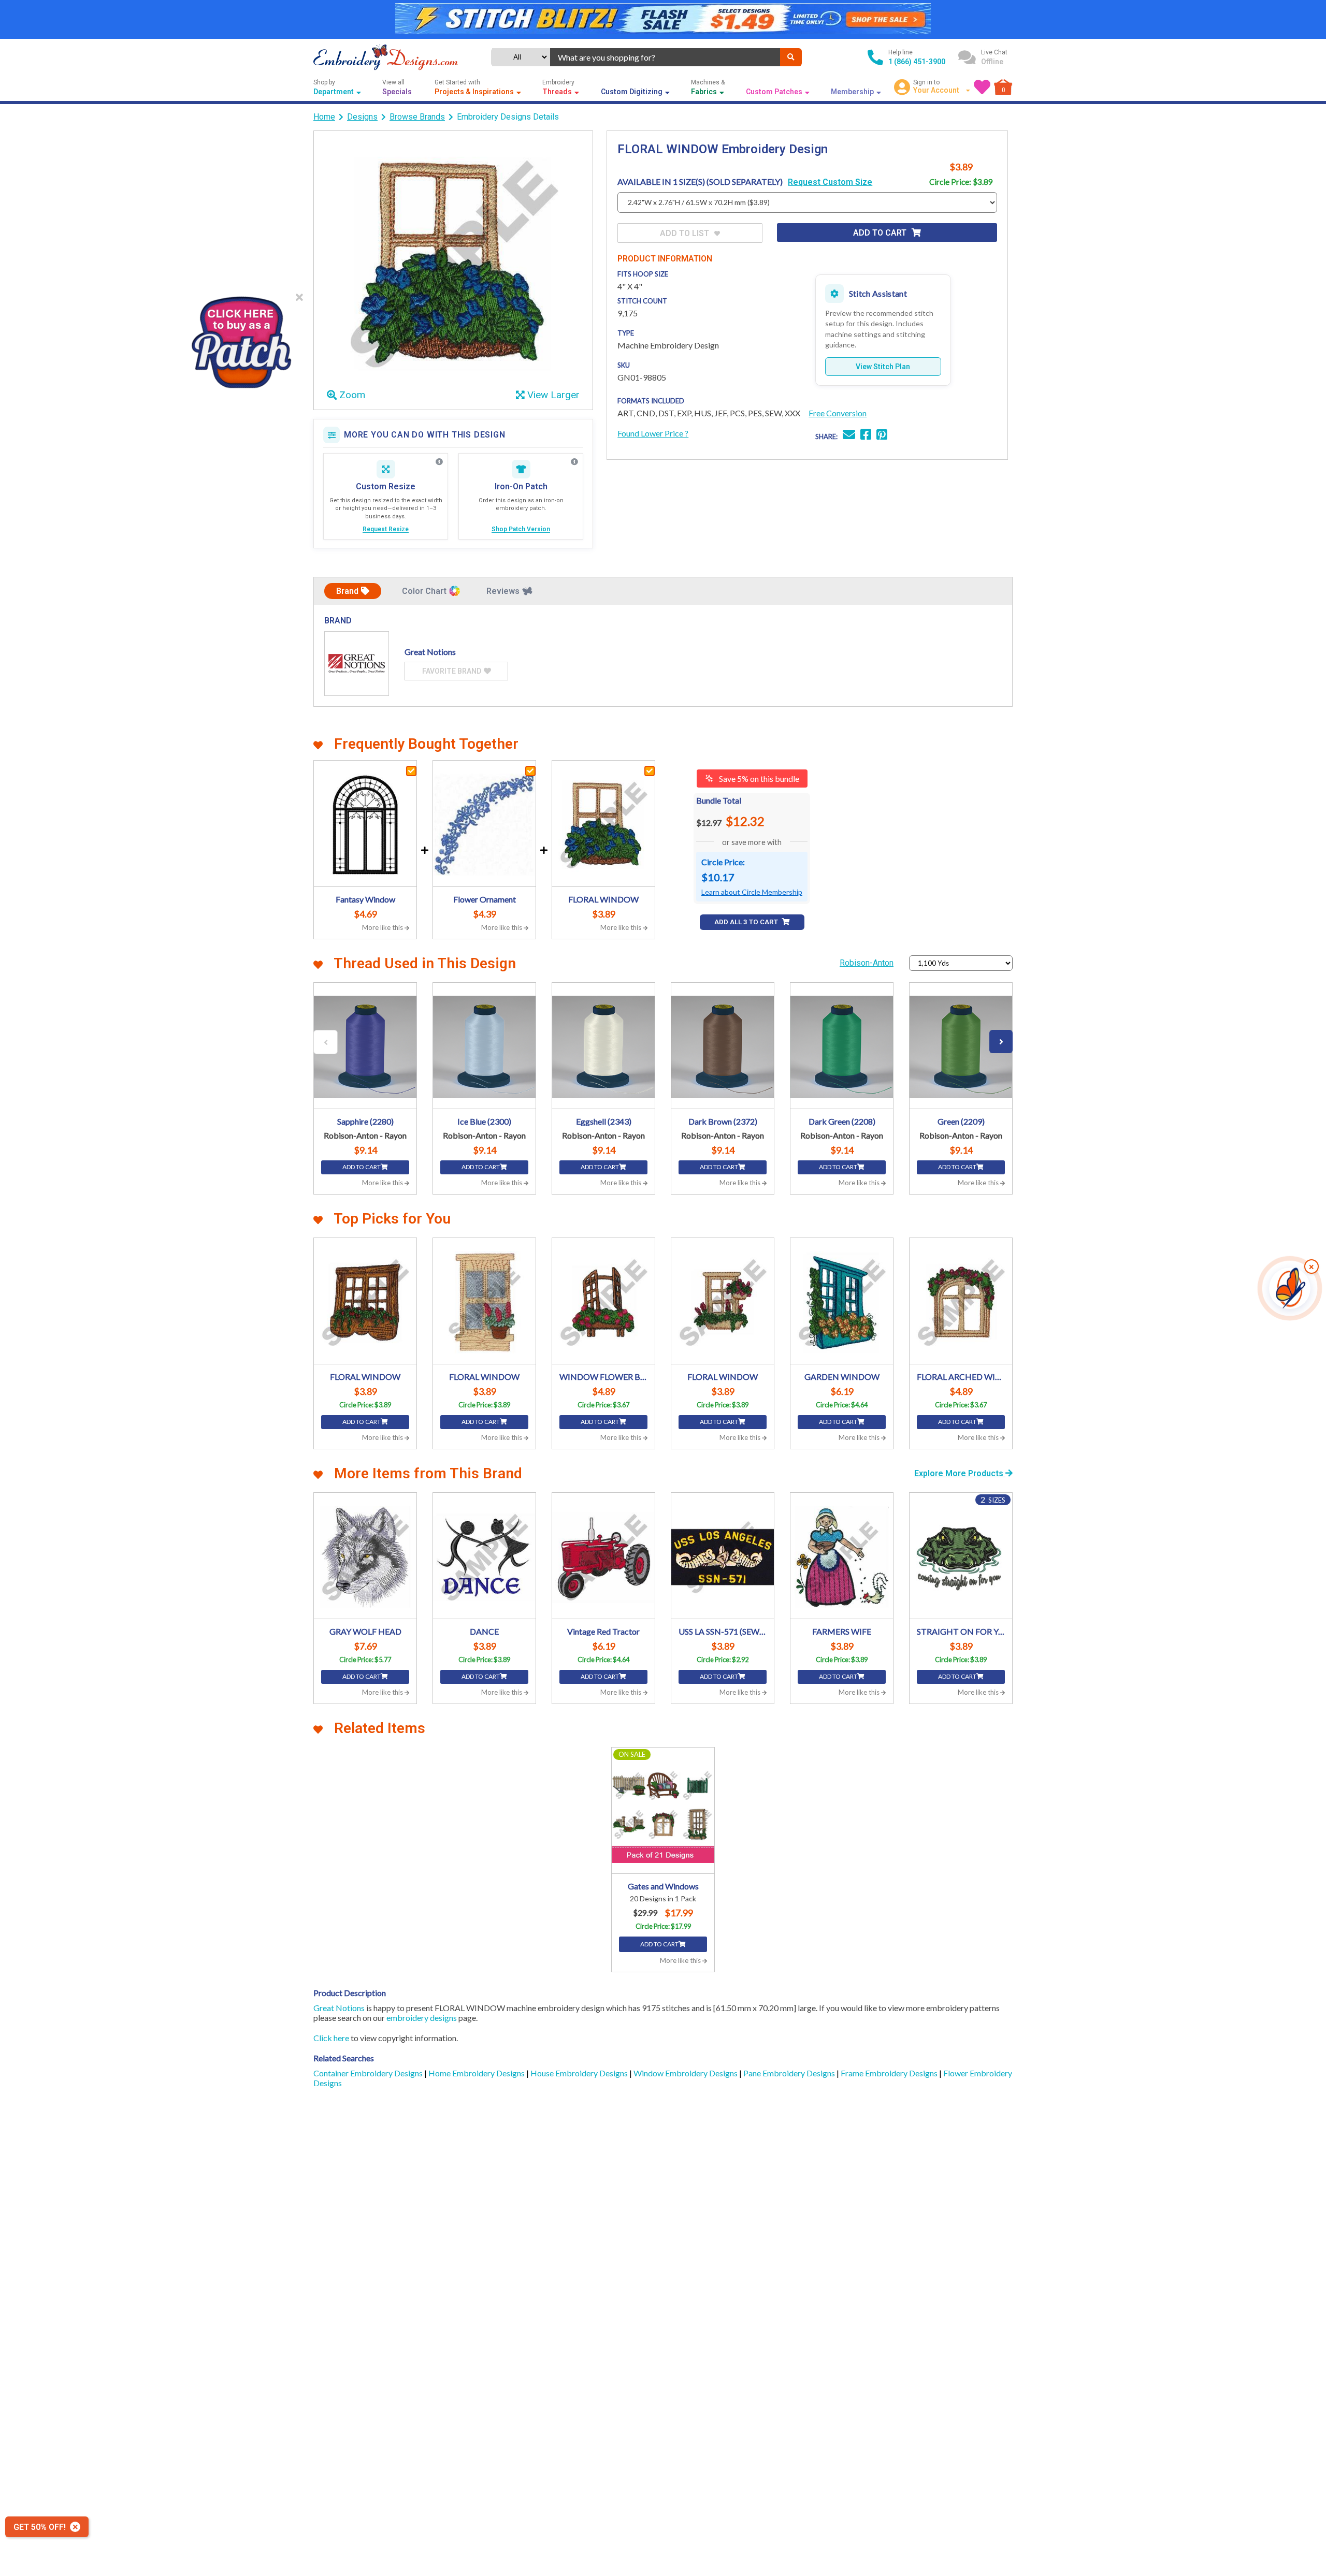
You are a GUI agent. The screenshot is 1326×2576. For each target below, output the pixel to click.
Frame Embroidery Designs (890, 2073)
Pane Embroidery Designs (790, 2073)
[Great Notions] (357, 664)
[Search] (791, 57)
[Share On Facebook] (866, 436)
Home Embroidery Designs (477, 2073)
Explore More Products (960, 1473)
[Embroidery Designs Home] (386, 57)
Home (324, 117)
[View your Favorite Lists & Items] (982, 87)
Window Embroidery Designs (686, 2073)
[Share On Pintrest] (882, 436)
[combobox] (665, 57)
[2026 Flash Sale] (663, 19)
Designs (362, 117)
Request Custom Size (830, 182)
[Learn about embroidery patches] (574, 462)
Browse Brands (417, 117)
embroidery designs (422, 2018)
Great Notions (339, 2008)
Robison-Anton (867, 963)
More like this (383, 927)
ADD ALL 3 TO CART (747, 922)
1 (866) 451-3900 (917, 62)
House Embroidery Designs (580, 2073)
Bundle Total (719, 800)
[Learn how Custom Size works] (439, 462)
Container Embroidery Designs (369, 2073)
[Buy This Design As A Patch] (241, 339)
